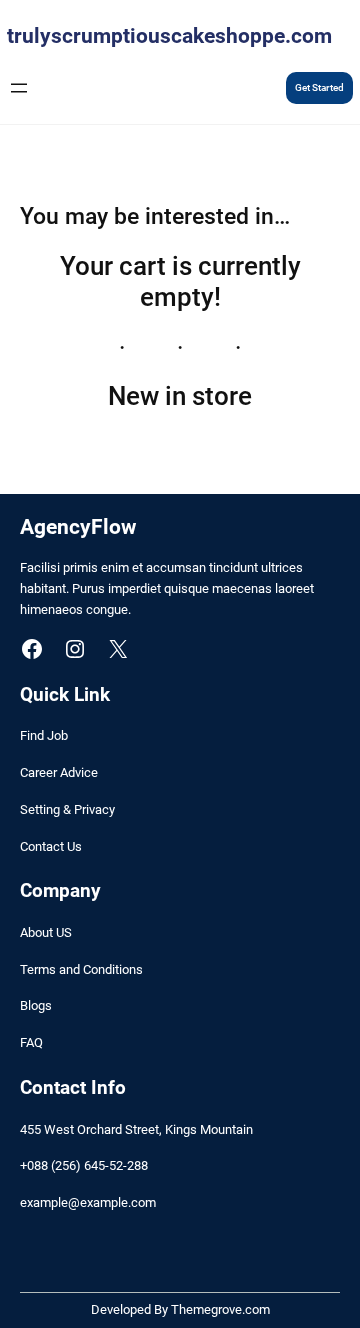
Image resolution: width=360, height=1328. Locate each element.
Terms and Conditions (81, 969)
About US (46, 932)
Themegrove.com (220, 1309)
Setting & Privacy (67, 809)
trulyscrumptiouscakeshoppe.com (169, 36)
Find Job (44, 735)
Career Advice (59, 772)
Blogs (36, 1005)
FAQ (31, 1042)
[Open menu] (19, 88)
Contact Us (51, 846)
